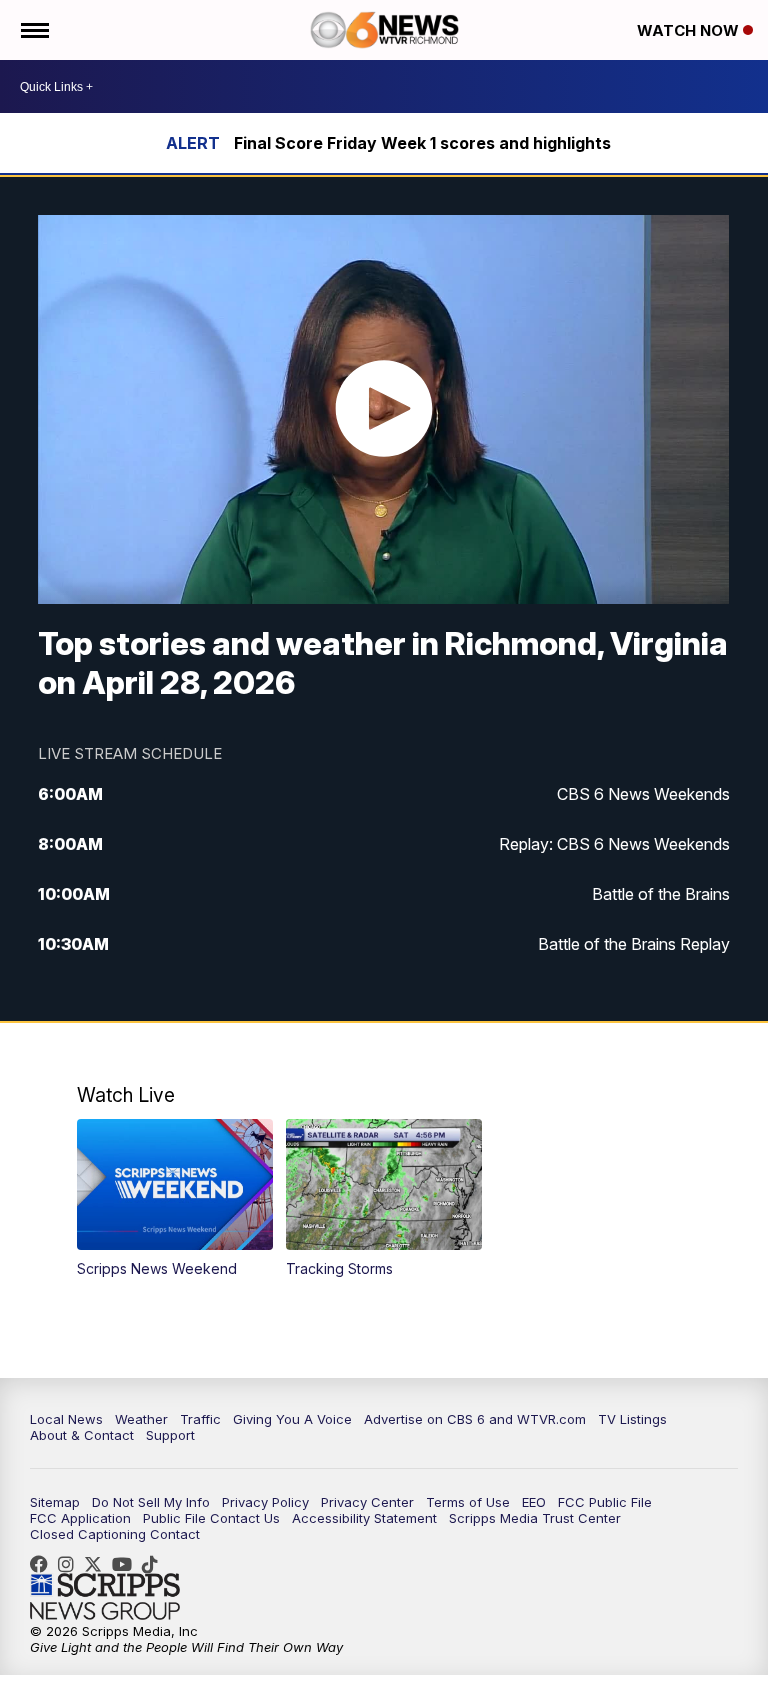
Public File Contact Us (211, 1518)
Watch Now (690, 30)
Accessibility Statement (364, 1518)
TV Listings (632, 1419)
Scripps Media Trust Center (535, 1518)
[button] (175, 1198)
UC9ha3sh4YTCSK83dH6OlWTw (127, 1564)
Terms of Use (468, 1502)
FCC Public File (605, 1502)
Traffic (200, 1419)
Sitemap (55, 1502)
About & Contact (82, 1435)
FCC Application (80, 1518)
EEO (534, 1502)
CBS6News (44, 1564)
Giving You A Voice (292, 1419)
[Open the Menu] (33, 30)
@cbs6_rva (155, 1564)
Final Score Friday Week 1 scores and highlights (422, 143)
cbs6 (71, 1564)
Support (170, 1435)
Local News (66, 1419)
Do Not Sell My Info (151, 1502)
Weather (141, 1419)
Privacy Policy (265, 1502)
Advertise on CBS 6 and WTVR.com (475, 1419)
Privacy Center (367, 1502)
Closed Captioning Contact (115, 1534)
